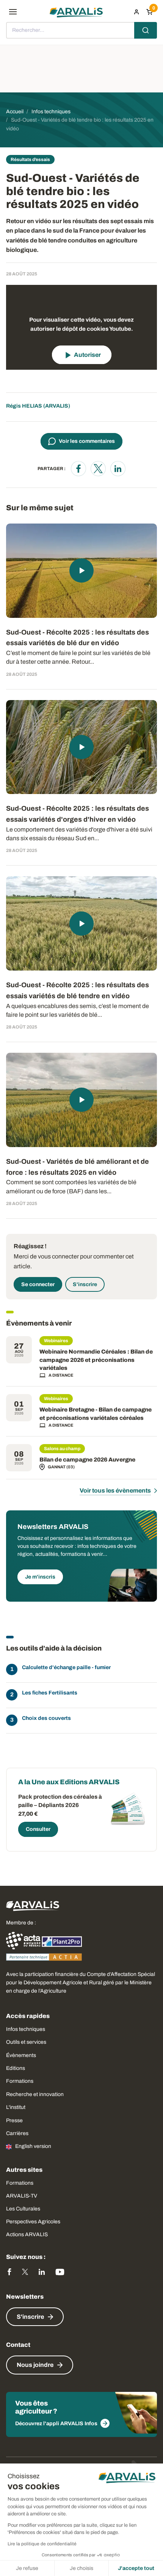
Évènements (21, 2055)
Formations (20, 2081)
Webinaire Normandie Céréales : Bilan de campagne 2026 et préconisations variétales (96, 1360)
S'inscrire (85, 1284)
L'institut (16, 2107)
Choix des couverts (46, 1718)
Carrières (17, 2133)
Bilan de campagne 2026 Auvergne (87, 1460)
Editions (16, 2068)
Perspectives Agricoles (33, 2222)
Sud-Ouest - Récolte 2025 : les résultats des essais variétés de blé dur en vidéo (78, 638)
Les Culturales (23, 2209)
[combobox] (81, 30)
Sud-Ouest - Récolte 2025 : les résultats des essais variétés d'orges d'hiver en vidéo (78, 814)
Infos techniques (26, 2029)
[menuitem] (136, 12)
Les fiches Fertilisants (50, 1693)
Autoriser (87, 355)
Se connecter (38, 1284)
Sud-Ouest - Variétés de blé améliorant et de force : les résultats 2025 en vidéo (78, 1167)
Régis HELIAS (24, 406)
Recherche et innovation (35, 2094)
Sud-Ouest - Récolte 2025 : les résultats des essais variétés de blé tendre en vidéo (78, 990)
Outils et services (26, 2042)
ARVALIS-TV (22, 2196)
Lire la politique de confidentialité (42, 2544)
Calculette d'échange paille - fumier (66, 1667)
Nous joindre (35, 2365)
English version (33, 2146)
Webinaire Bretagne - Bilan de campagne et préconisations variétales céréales (96, 1414)
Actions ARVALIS (27, 2234)
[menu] (13, 12)
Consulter (38, 1829)
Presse (14, 2120)
